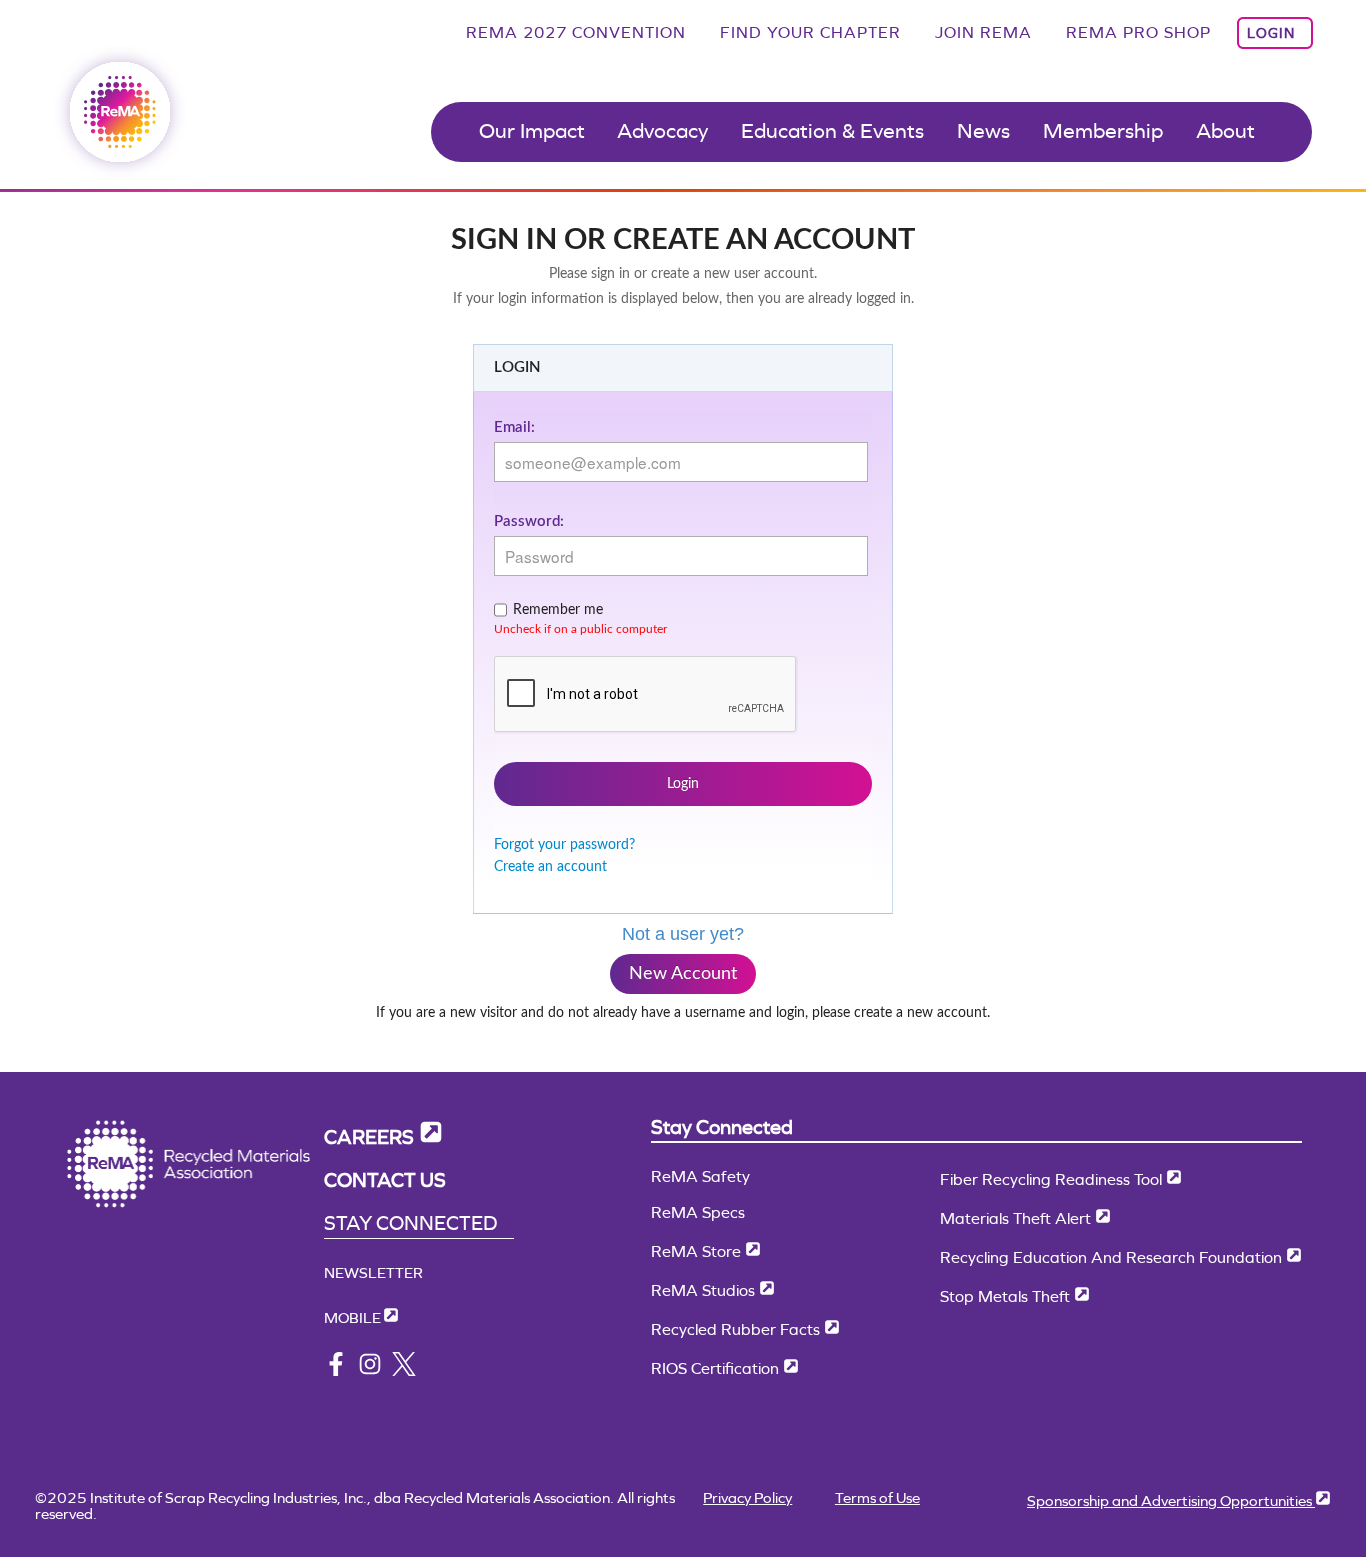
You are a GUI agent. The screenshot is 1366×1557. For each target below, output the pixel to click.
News (983, 131)
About (1225, 131)
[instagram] (370, 1370)
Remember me (558, 610)
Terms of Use (877, 1497)
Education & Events (832, 131)
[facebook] (336, 1370)
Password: (529, 521)
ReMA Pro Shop (1138, 32)
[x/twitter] (404, 1370)
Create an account (550, 867)
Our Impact (532, 131)
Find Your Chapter (810, 32)
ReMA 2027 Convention (576, 32)
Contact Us (385, 1180)
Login (1271, 33)
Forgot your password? (564, 845)
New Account (683, 973)
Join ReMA (983, 32)
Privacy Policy (747, 1497)
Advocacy (662, 131)
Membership (1103, 131)
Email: (514, 427)
